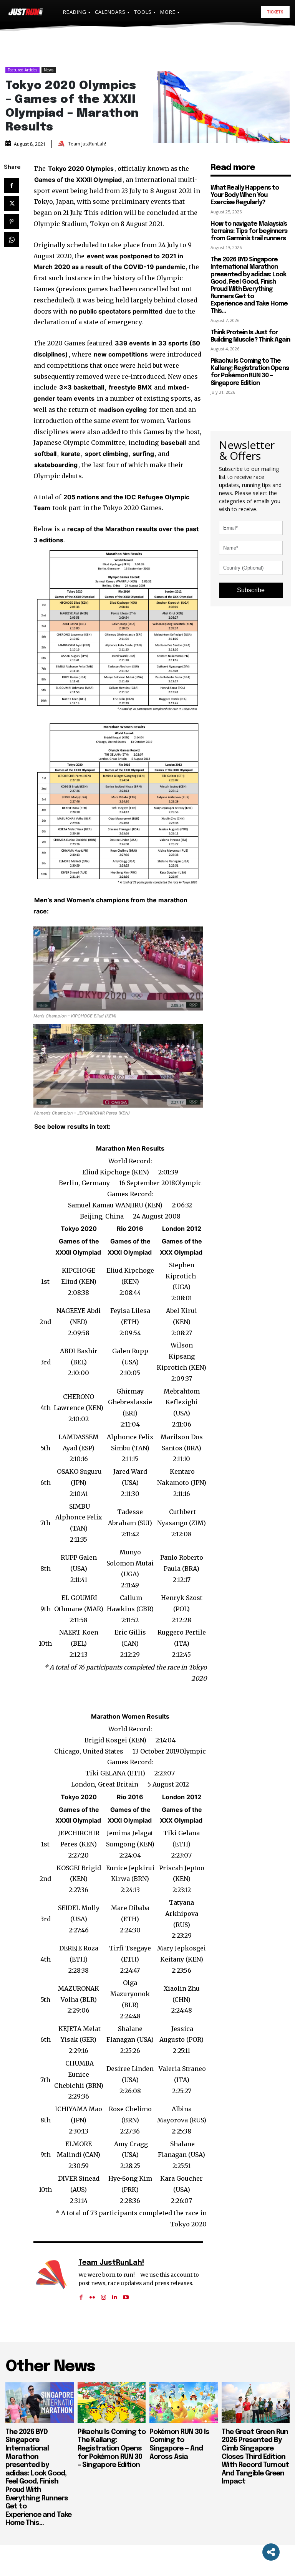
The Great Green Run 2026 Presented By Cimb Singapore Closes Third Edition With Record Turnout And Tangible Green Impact (255, 2457)
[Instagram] (104, 2294)
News (49, 70)
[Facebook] (12, 185)
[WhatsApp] (12, 239)
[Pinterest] (12, 221)
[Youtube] (126, 2294)
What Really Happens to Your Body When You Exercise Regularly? (245, 195)
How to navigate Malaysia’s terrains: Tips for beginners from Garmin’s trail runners (249, 231)
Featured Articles (22, 70)
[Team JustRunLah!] (62, 144)
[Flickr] (92, 2294)
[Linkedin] (115, 2294)
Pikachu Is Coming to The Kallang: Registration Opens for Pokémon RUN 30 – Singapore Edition (250, 372)
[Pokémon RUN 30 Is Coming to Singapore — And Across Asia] (184, 2403)
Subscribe (251, 590)
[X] (12, 203)
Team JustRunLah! (87, 144)
